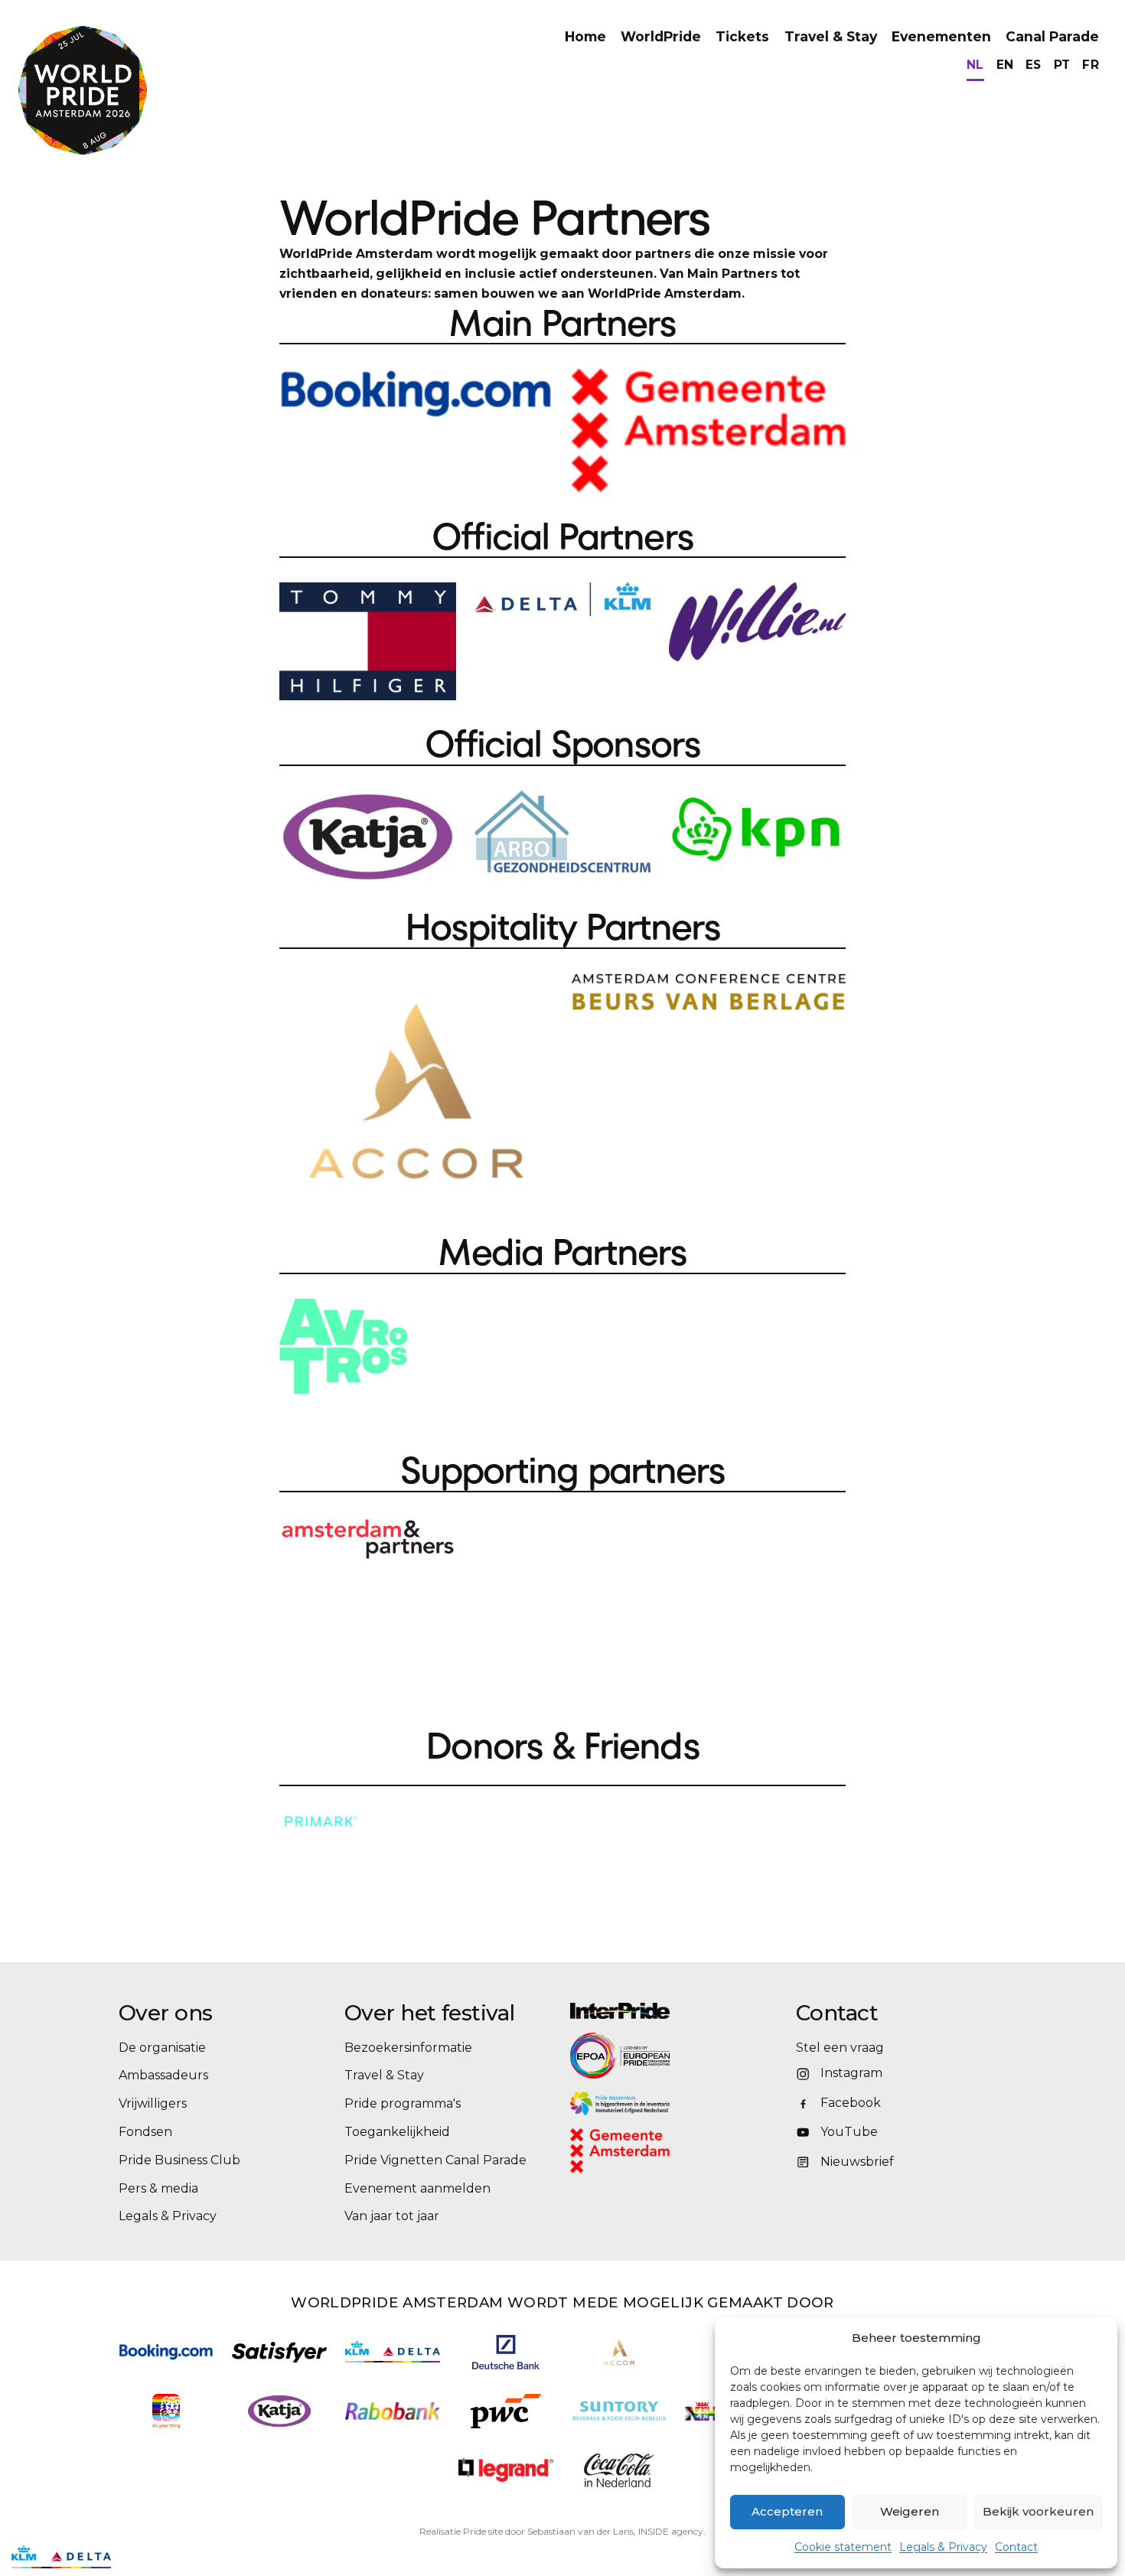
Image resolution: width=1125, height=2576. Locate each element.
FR (1091, 65)
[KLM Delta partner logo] (393, 2352)
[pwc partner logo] (506, 2411)
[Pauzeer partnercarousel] (132, 2557)
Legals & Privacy (943, 2547)
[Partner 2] (61, 2557)
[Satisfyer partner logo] (279, 2352)
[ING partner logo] (166, 2411)
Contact (1016, 2547)
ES (1034, 65)
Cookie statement (843, 2547)
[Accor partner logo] (620, 2352)
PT (1062, 65)
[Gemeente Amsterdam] (640, 2151)
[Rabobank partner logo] (393, 2411)
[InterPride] (675, 2011)
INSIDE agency (671, 2531)
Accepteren (787, 2511)
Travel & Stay (831, 36)
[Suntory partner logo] (619, 2411)
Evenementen (941, 36)
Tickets (742, 36)
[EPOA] (662, 2056)
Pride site (483, 2531)
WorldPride (661, 36)
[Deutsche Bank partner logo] (506, 2352)
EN (1005, 65)
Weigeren (910, 2511)
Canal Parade (1052, 36)
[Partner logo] (506, 2470)
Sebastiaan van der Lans (580, 2531)
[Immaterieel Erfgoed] (675, 2103)
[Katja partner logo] (279, 2411)
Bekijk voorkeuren (1038, 2511)
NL (975, 65)
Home (585, 36)
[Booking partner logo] (166, 2352)
